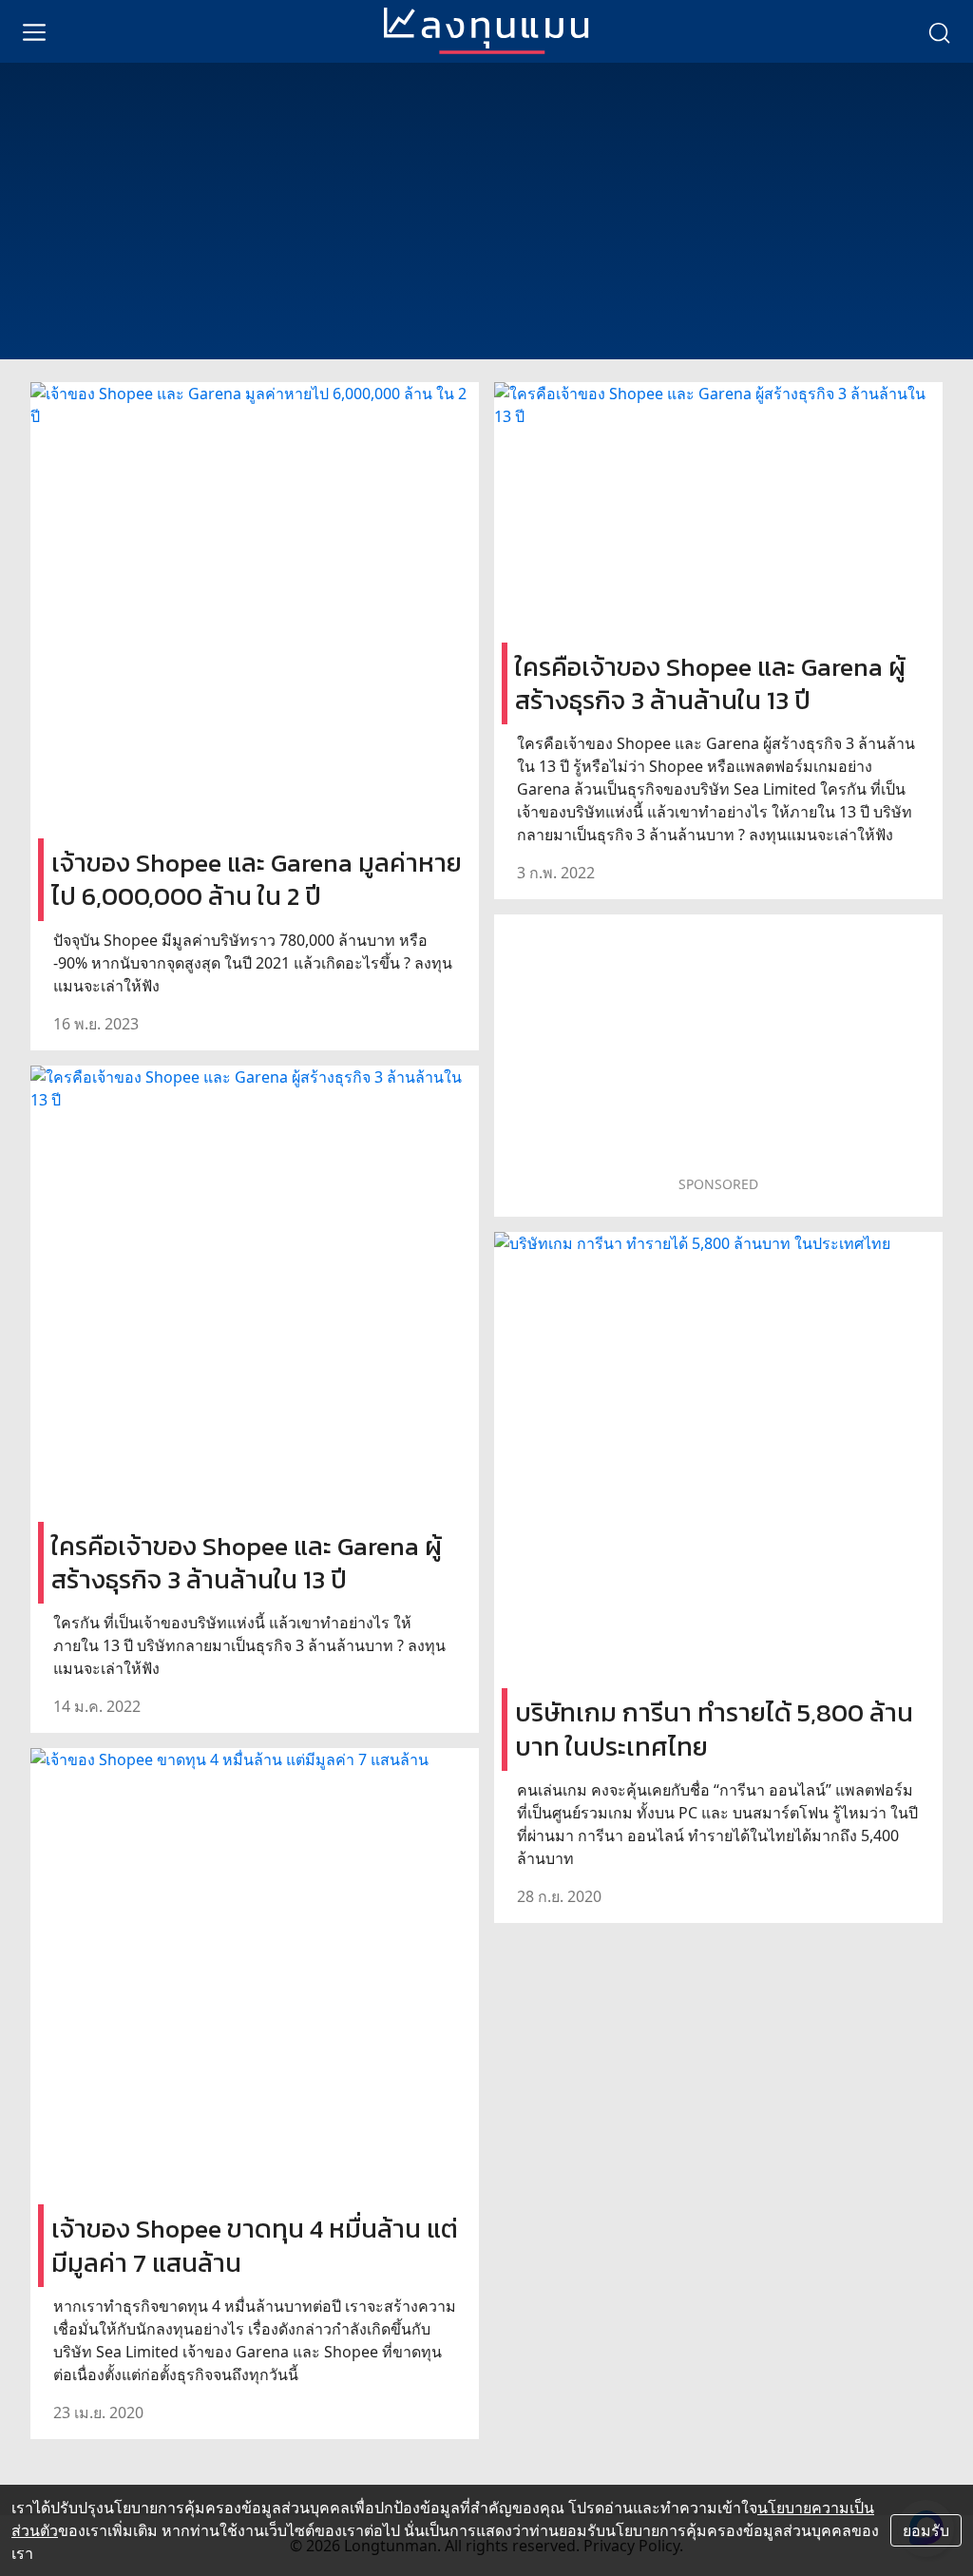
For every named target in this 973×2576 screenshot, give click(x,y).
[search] (939, 31)
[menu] (34, 31)
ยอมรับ (926, 2530)
